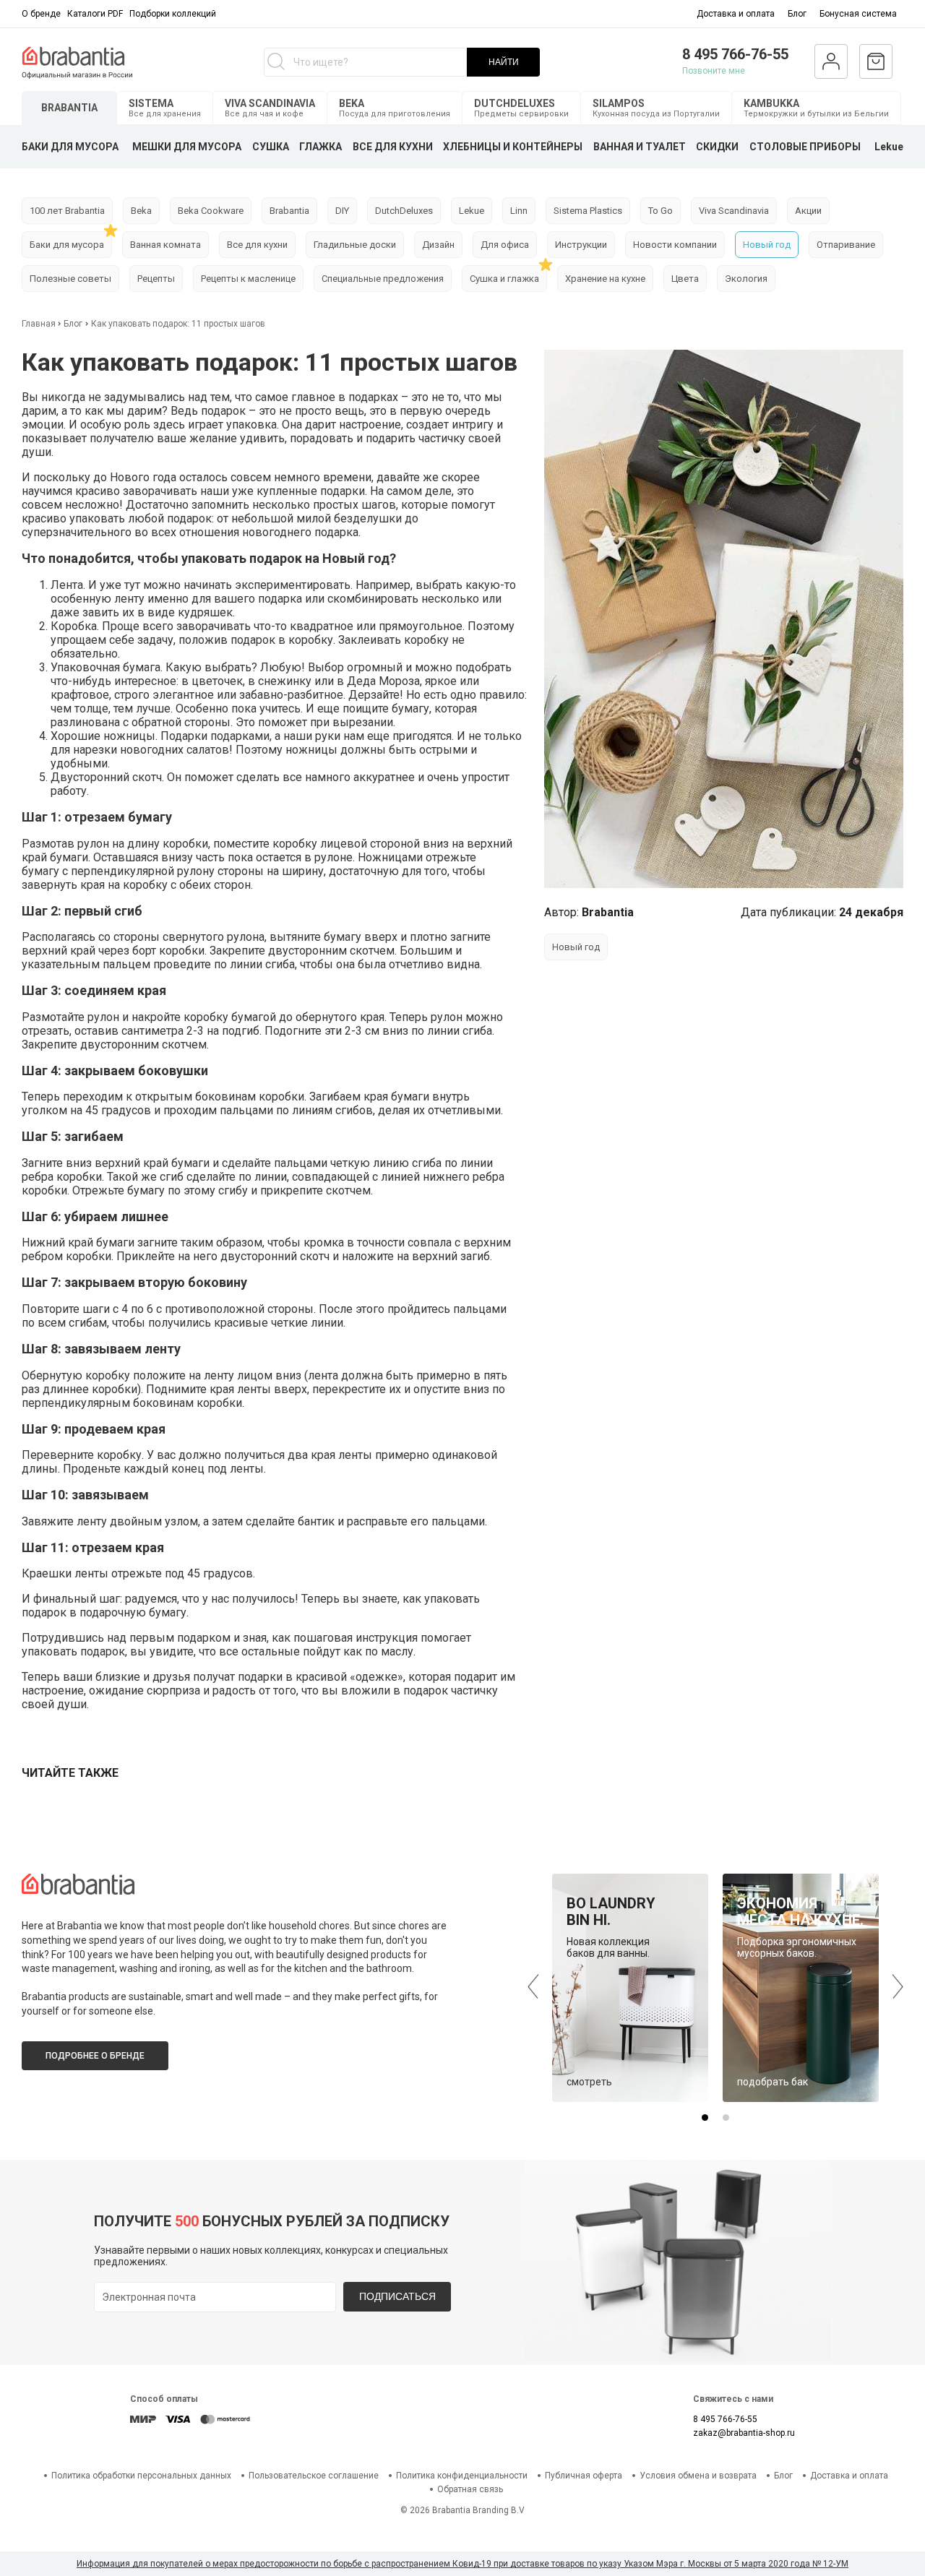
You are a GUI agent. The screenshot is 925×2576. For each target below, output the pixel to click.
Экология (746, 279)
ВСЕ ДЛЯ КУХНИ (393, 147)
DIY (342, 211)
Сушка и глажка (504, 279)
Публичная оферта (584, 2476)
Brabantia (289, 211)
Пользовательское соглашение (314, 2476)
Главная (40, 324)
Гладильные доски (355, 245)
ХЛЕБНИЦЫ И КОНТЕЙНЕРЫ (513, 147)
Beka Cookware (211, 211)
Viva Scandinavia (734, 211)
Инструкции (581, 245)
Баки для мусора (67, 245)
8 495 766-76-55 (735, 54)
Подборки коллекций (173, 14)
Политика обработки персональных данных (141, 2476)
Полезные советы (70, 279)
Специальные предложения (383, 279)
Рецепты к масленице (248, 279)
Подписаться (397, 2296)
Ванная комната (165, 245)
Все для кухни (257, 245)
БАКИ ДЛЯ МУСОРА (70, 147)
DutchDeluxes (404, 211)
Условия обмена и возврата (698, 2476)
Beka (141, 211)
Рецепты (156, 279)
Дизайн (438, 245)
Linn (519, 211)
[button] (705, 2118)
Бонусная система (858, 14)
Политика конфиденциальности (462, 2476)
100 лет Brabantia (67, 211)
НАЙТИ (504, 62)
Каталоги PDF (95, 14)
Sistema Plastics (588, 211)
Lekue (889, 147)
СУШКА (271, 147)
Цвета (685, 279)
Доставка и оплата (736, 14)
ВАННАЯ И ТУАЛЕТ (640, 147)
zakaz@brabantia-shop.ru (744, 2433)
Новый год (767, 245)
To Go (661, 211)
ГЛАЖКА (320, 147)
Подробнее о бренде (95, 2056)
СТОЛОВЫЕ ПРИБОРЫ (805, 147)
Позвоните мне (714, 71)
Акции (808, 211)
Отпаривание (846, 245)
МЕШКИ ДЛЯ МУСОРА (187, 147)
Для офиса (505, 245)
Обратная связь (470, 2489)
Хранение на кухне (605, 279)
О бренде (41, 14)
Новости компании (675, 245)
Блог (797, 14)
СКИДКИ (717, 147)
